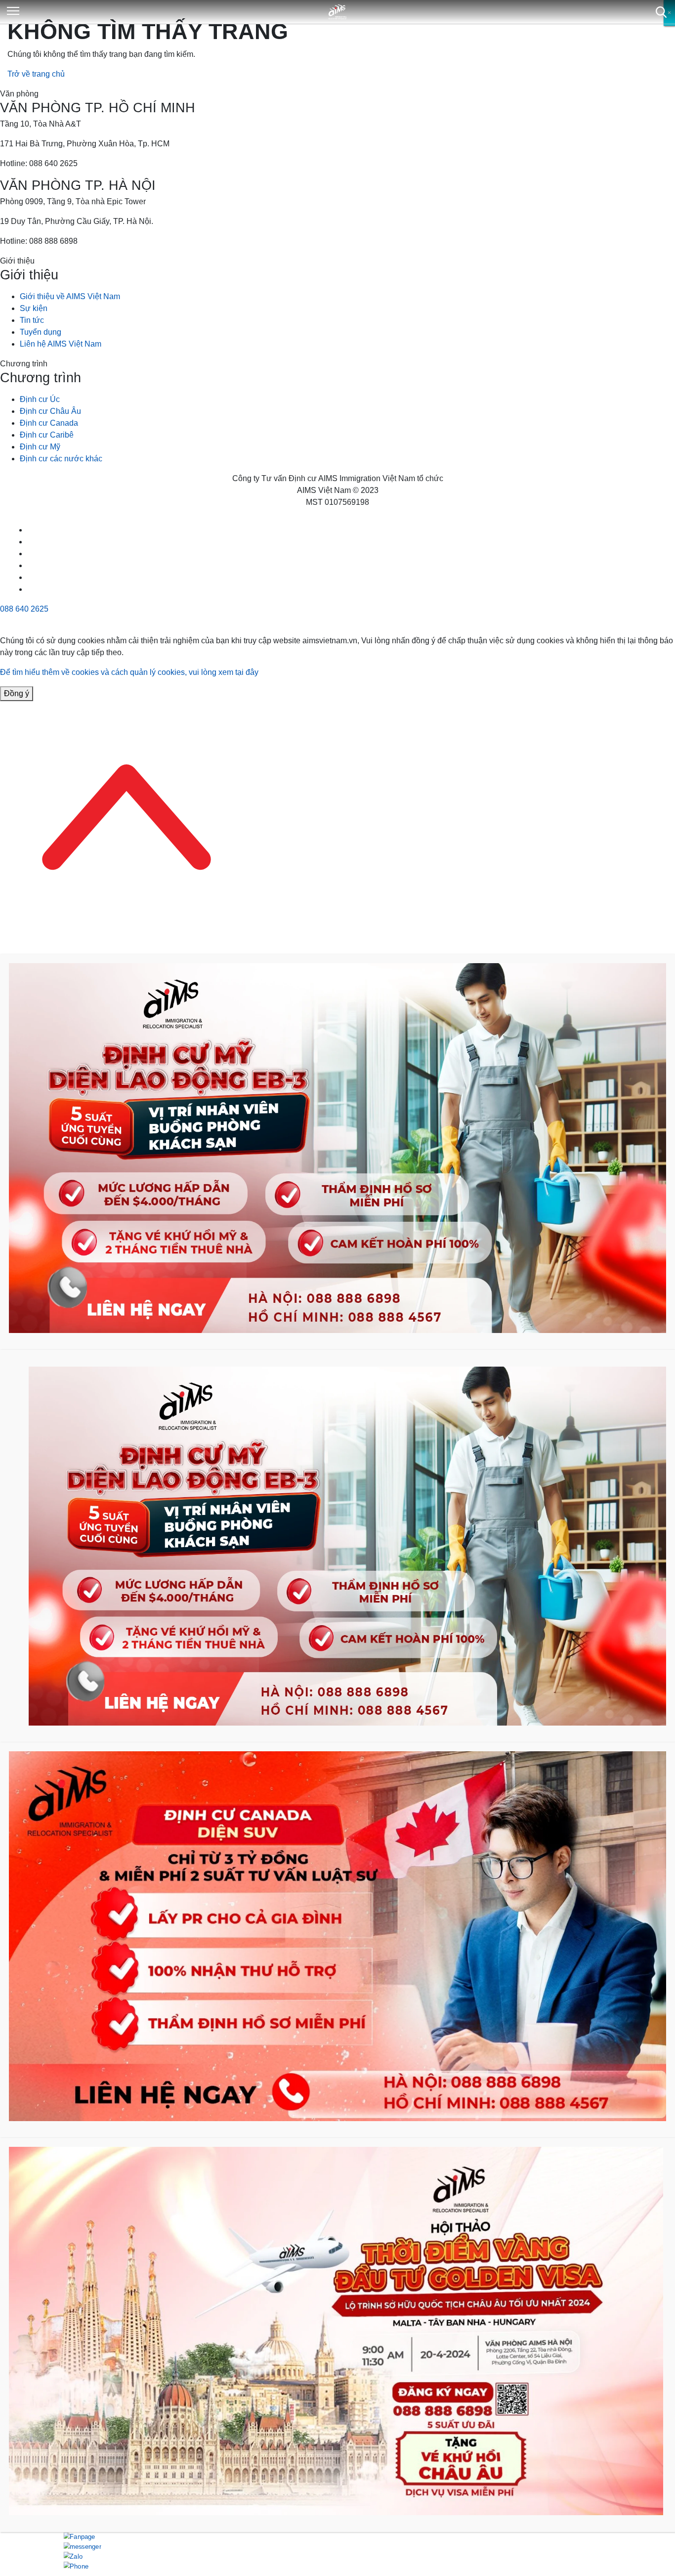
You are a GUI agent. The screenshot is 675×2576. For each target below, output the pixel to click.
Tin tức (32, 320)
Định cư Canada (49, 423)
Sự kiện (34, 308)
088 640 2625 (24, 609)
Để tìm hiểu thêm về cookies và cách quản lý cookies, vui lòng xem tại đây (129, 672)
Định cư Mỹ (40, 447)
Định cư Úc (40, 399)
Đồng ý (17, 693)
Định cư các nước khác (61, 459)
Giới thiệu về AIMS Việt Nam (70, 296)
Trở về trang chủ (36, 74)
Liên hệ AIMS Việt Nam (61, 344)
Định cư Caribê (47, 435)
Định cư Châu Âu (50, 411)
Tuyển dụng (41, 332)
